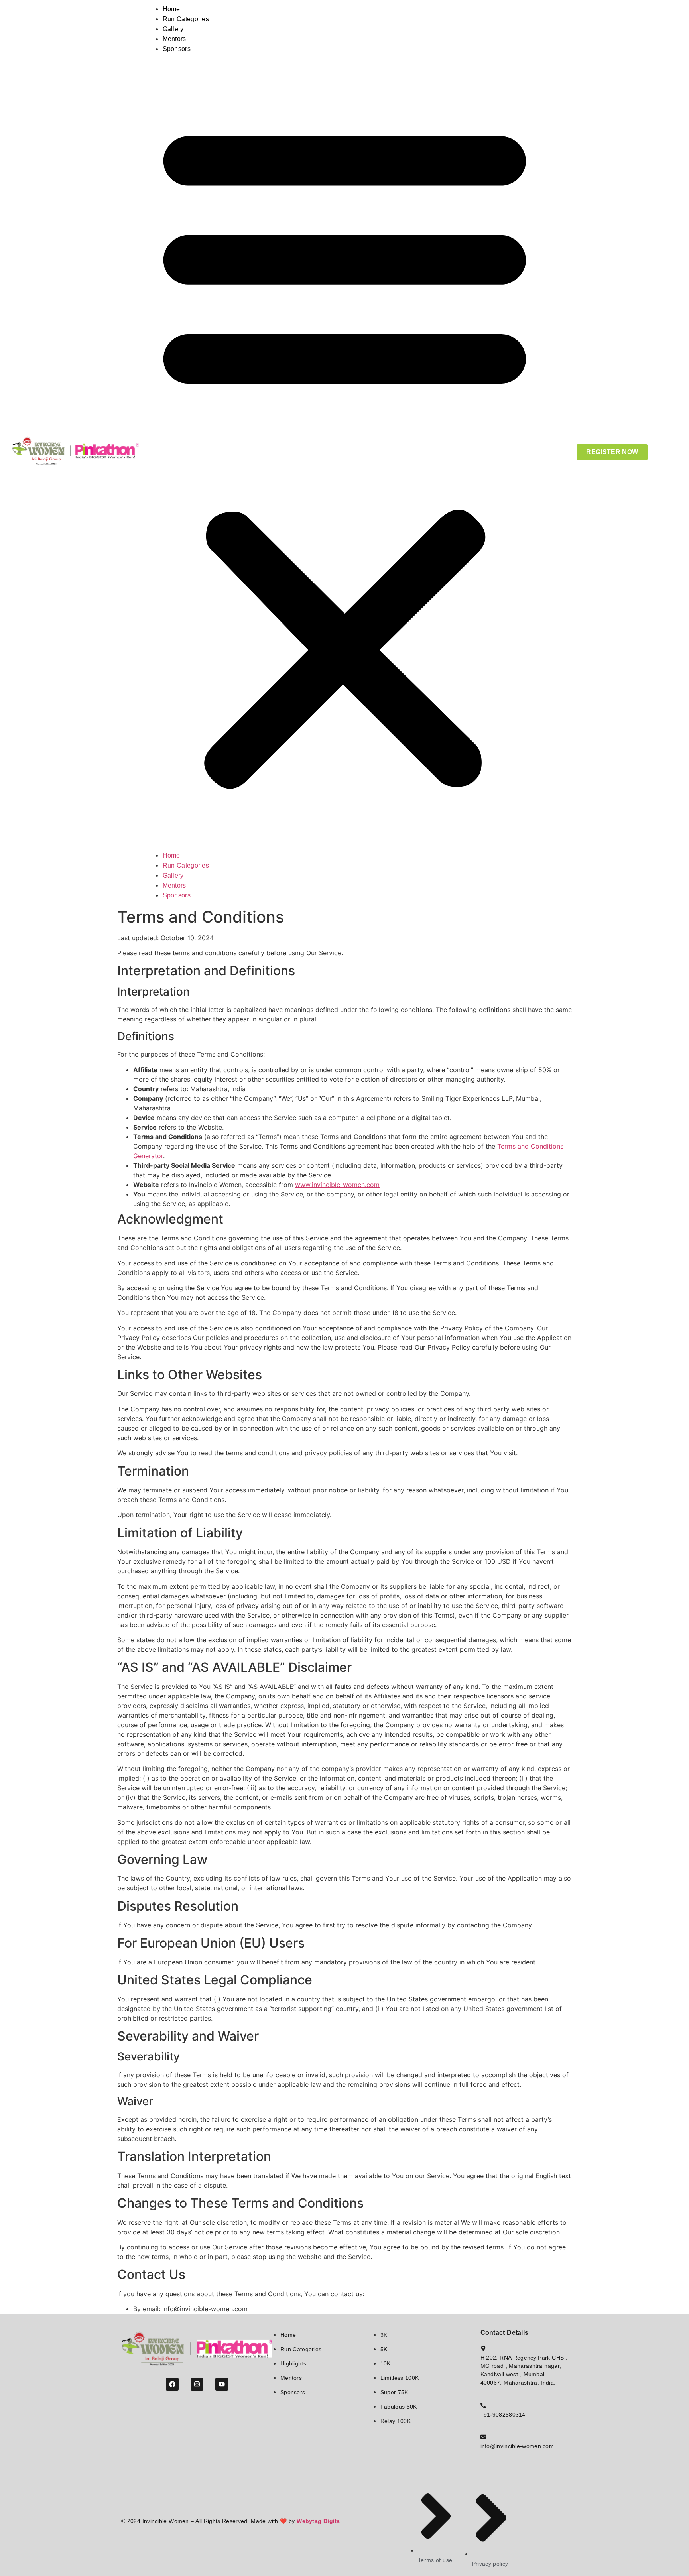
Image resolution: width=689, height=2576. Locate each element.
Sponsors (177, 49)
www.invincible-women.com (337, 1185)
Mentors (174, 39)
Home (171, 9)
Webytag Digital (319, 2521)
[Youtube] (222, 2384)
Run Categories (186, 19)
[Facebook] (172, 2384)
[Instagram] (197, 2384)
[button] (345, 452)
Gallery (173, 29)
